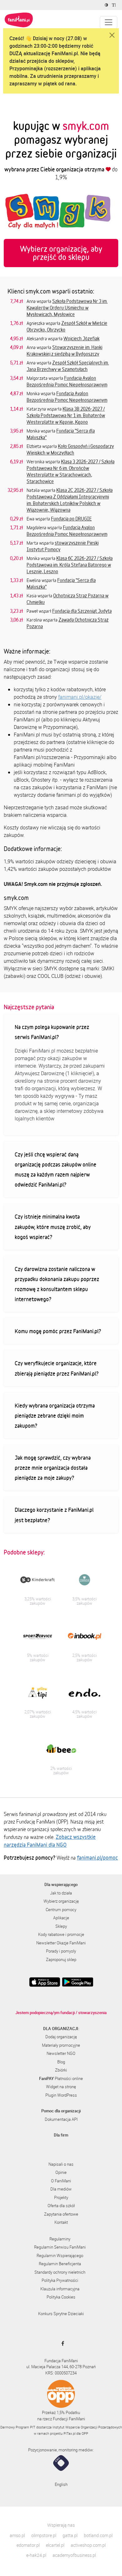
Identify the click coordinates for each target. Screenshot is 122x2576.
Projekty (61, 2197)
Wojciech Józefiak (81, 338)
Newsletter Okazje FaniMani (61, 1943)
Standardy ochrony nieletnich (60, 2272)
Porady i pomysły (61, 1951)
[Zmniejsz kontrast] (107, 5)
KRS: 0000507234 (61, 2373)
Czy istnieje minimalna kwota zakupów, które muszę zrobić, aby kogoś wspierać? (53, 1226)
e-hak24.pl (36, 2555)
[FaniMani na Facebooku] (61, 2343)
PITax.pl (69, 2433)
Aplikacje (61, 1918)
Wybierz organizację (61, 1901)
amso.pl (17, 2535)
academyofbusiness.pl (74, 2555)
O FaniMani (61, 2181)
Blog (61, 2062)
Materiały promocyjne (61, 2045)
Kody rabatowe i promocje (61, 1934)
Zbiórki (61, 2070)
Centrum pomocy (61, 1910)
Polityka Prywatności (60, 2280)
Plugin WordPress (61, 2095)
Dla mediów (61, 2189)
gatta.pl (70, 2535)
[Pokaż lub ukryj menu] (109, 22)
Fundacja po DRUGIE (71, 519)
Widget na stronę (61, 2087)
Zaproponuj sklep (61, 1959)
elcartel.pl (55, 2545)
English (61, 2484)
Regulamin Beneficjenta (60, 2264)
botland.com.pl (98, 2535)
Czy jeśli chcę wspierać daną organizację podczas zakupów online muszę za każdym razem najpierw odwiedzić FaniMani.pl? (56, 1169)
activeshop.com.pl (88, 2545)
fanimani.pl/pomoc (97, 1857)
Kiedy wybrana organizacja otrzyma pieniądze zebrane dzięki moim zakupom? (55, 1415)
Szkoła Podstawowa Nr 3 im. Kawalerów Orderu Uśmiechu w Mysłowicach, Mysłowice (67, 308)
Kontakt (61, 2222)
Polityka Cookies (61, 2297)
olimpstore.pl (44, 2535)
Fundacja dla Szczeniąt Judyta (82, 611)
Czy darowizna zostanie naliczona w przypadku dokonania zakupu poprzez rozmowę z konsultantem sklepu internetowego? (57, 1284)
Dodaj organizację (61, 2037)
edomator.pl (28, 2545)
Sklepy (61, 1926)
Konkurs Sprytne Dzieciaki (61, 2314)
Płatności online (61, 2078)
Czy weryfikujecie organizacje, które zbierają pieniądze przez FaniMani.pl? (57, 1368)
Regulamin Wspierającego (60, 2255)
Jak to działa (61, 1893)
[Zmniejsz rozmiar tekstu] (115, 5)
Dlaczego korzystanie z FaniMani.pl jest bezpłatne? (54, 1515)
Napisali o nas (61, 2164)
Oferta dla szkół (61, 2206)
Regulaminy (60, 2239)
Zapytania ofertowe (61, 2214)
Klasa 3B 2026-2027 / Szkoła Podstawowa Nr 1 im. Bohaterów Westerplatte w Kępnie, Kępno (66, 415)
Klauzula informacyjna (60, 2289)
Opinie (61, 2172)
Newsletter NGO (61, 2053)
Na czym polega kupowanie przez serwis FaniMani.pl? (52, 1032)
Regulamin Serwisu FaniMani (60, 2247)
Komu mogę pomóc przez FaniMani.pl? (58, 1331)
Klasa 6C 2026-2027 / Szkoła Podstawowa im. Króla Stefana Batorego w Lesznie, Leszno (70, 565)
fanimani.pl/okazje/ (80, 697)
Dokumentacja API (61, 2119)
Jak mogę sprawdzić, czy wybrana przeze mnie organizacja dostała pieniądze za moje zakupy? (53, 1468)
